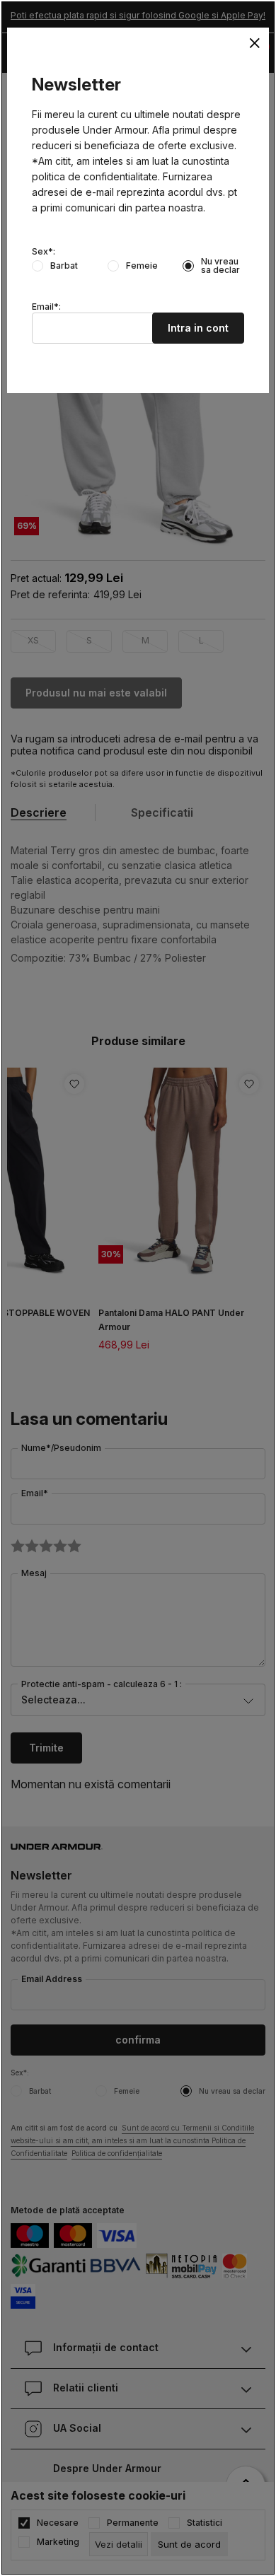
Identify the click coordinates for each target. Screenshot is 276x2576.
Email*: (46, 307)
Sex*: (44, 252)
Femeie (142, 266)
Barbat (64, 266)
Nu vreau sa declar (220, 266)
